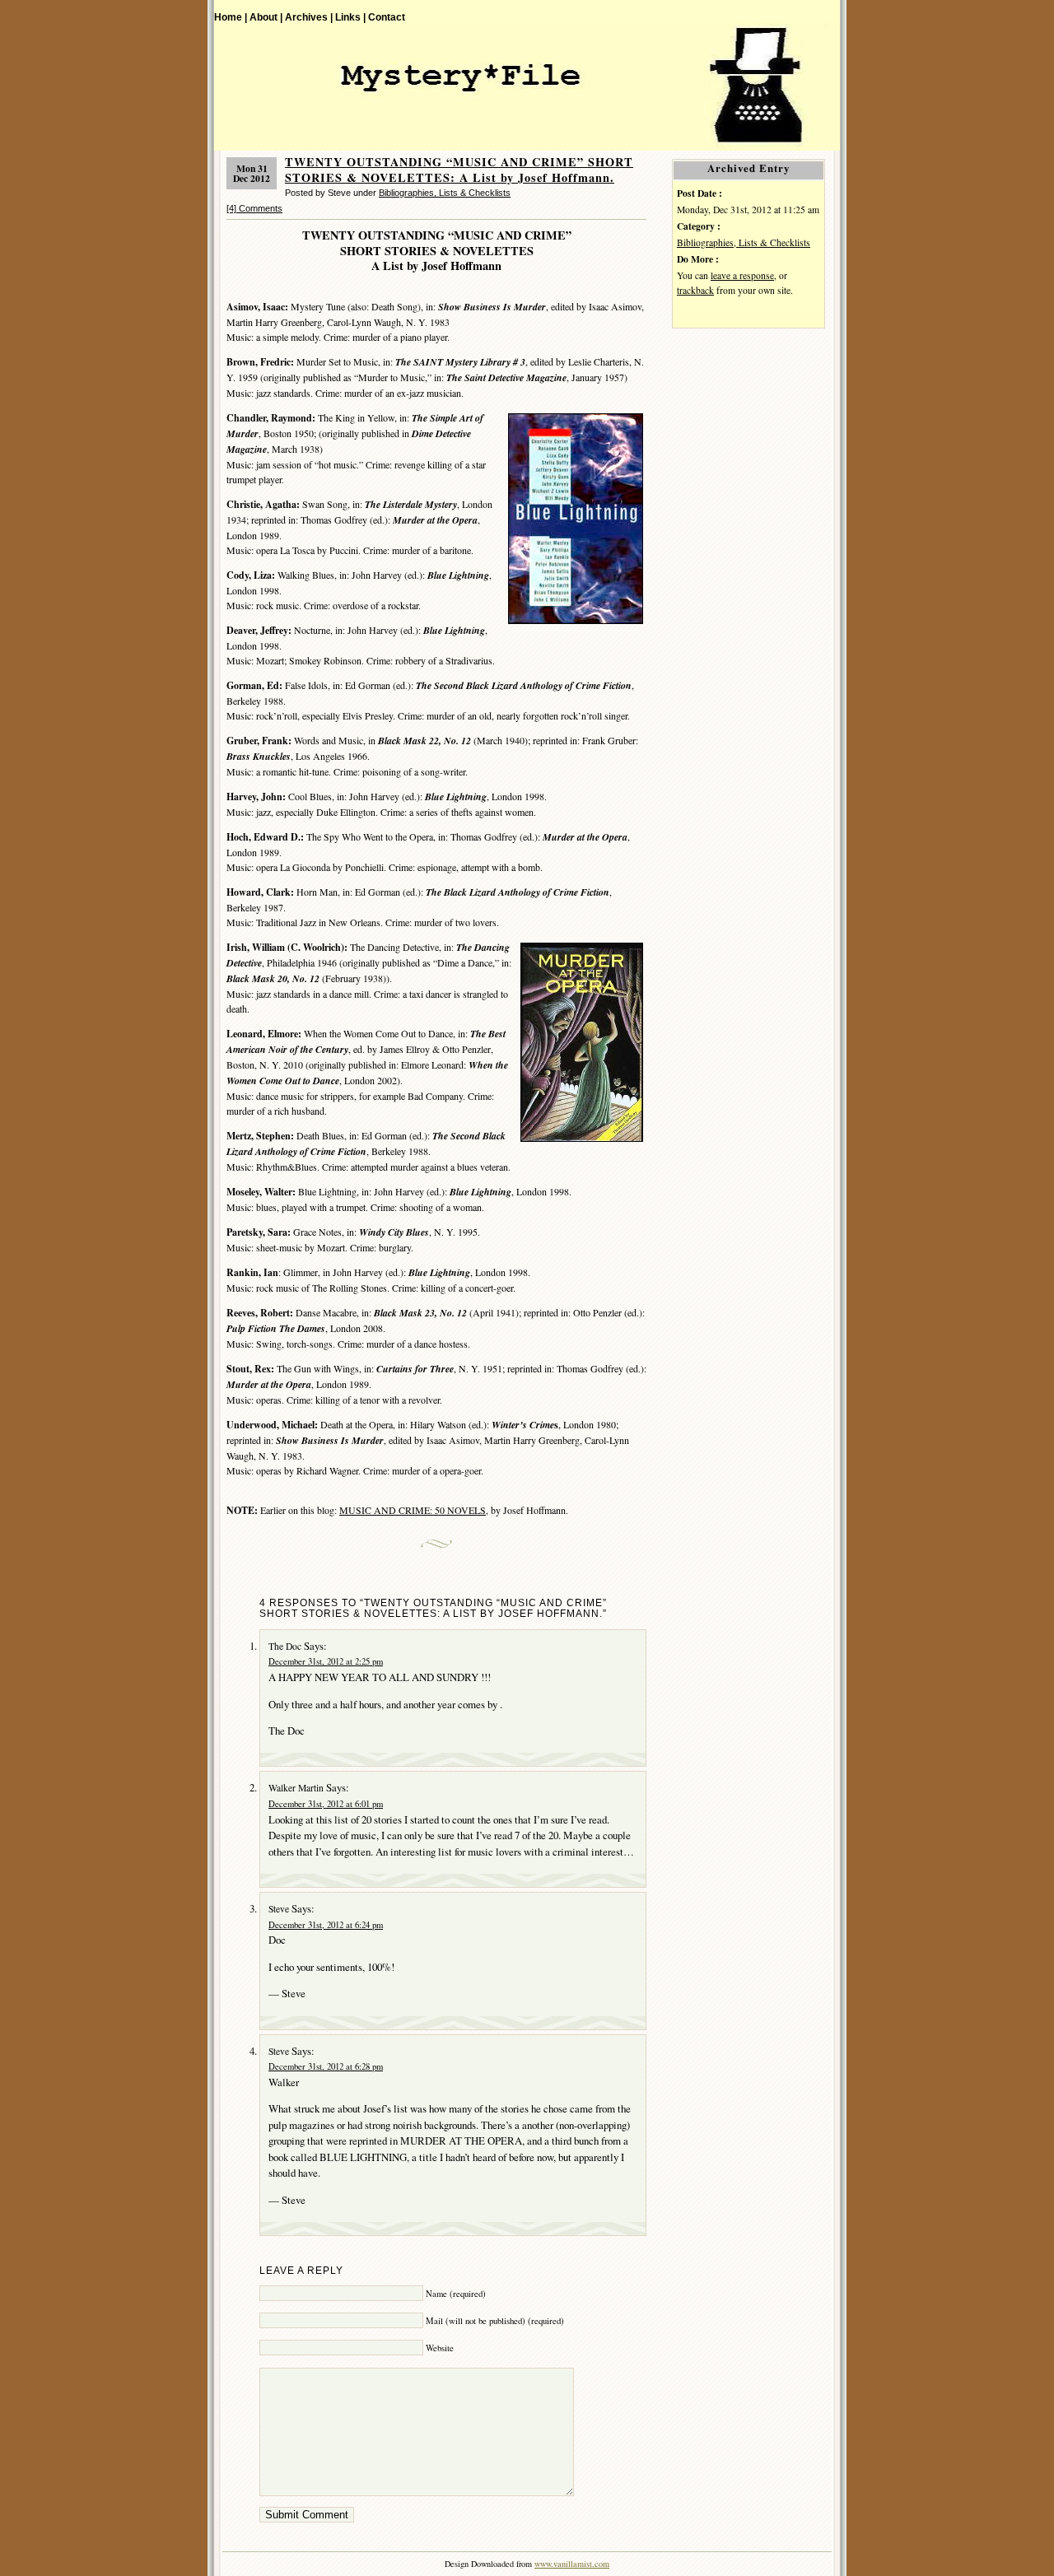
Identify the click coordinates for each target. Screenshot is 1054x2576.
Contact (387, 17)
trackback (695, 290)
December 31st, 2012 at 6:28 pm (326, 2066)
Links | (350, 17)
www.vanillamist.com (572, 2564)
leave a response (742, 275)
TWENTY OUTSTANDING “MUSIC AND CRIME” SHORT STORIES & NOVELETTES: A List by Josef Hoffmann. (459, 170)
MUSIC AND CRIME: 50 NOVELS (413, 1510)
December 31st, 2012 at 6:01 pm (326, 1804)
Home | (231, 17)
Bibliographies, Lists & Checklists (445, 193)
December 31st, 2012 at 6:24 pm (326, 1925)
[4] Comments (254, 208)
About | (266, 17)
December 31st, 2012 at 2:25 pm (326, 1661)
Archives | (309, 17)
